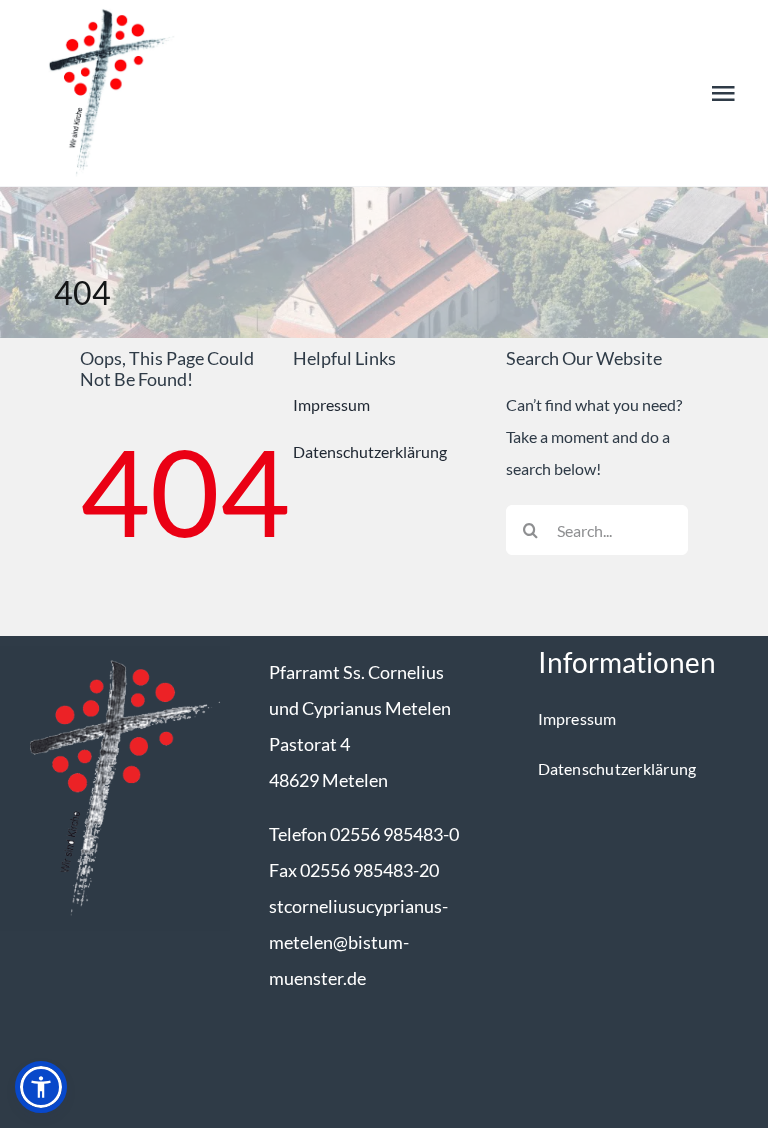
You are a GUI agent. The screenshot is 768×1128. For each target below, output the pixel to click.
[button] (41, 1087)
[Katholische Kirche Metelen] (115, 653)
